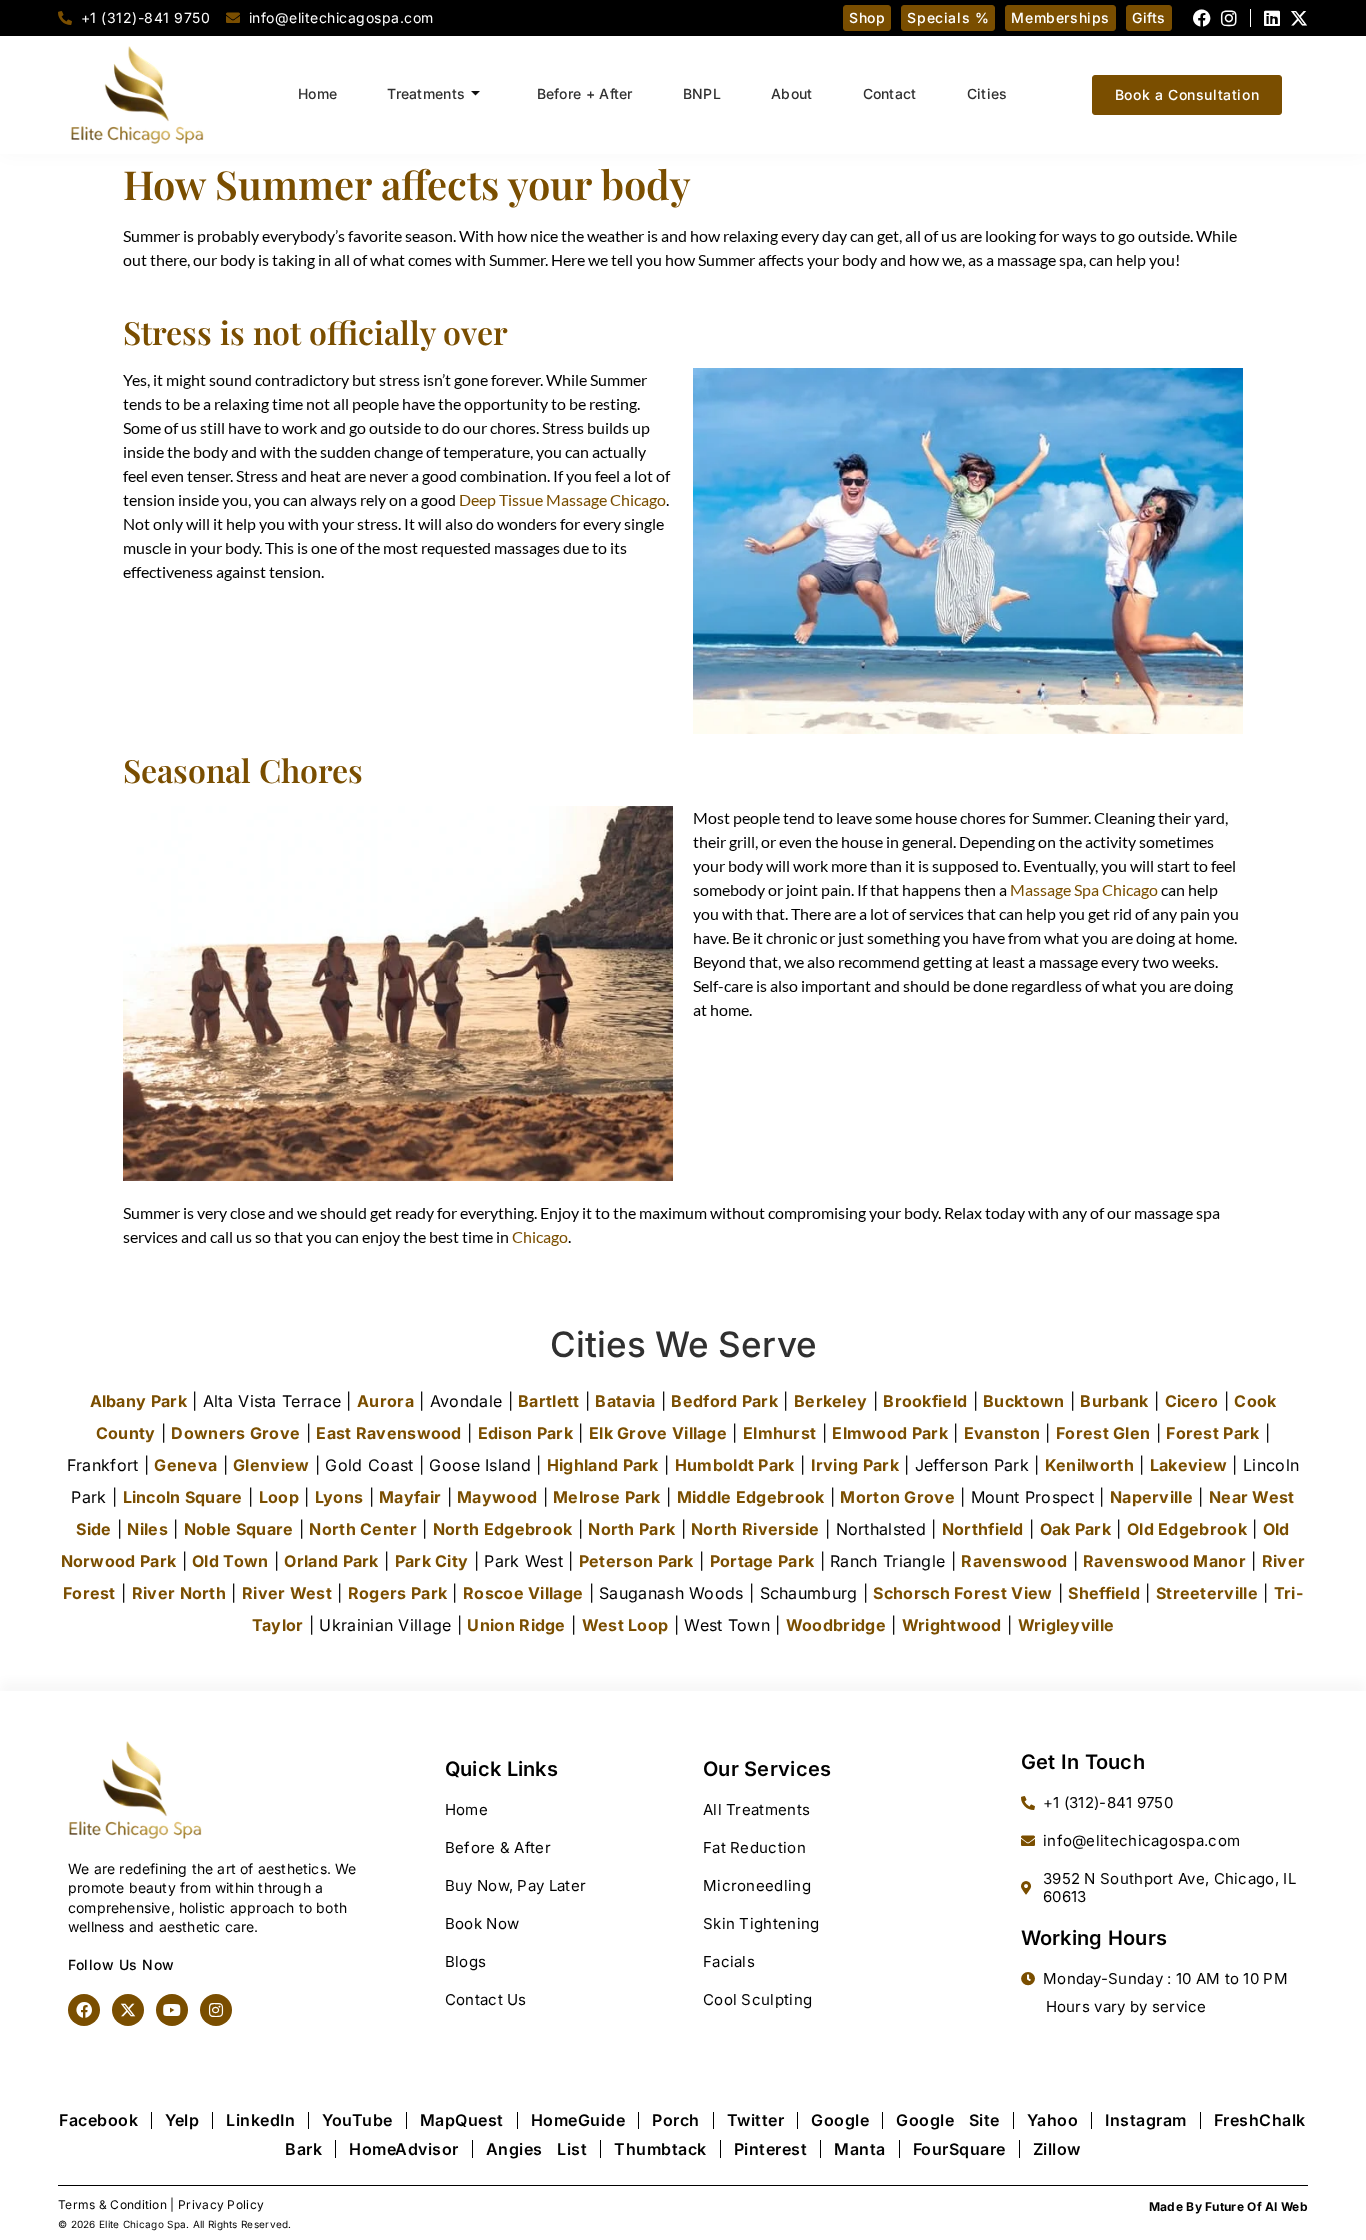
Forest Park (1212, 1433)
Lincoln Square (183, 1497)
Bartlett (548, 1401)
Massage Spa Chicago (1084, 889)
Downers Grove (235, 1433)
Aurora (385, 1401)
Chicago (540, 1236)
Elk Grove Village (658, 1433)
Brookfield (925, 1401)
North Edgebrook (503, 1529)
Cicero (1192, 1401)
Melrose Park (607, 1497)
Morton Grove (897, 1497)
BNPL (702, 93)
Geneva (185, 1465)
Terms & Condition (112, 2204)
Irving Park (855, 1465)
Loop (279, 1497)
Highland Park (603, 1465)
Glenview (271, 1465)
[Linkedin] (1272, 18)
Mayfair (410, 1497)
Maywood (497, 1497)
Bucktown (1023, 1401)
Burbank (1114, 1401)
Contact (890, 93)
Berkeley (830, 1401)
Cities (987, 93)
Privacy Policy (221, 2204)
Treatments (426, 93)
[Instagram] (1229, 18)
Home (317, 93)
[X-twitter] (1299, 18)
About (792, 93)
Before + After (585, 93)
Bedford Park (724, 1401)
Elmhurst (779, 1433)
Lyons (339, 1497)
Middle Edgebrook (751, 1497)
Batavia (625, 1401)
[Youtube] (172, 2010)
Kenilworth (1089, 1465)
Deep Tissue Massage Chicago (562, 499)
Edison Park (525, 1433)
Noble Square (239, 1529)
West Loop (625, 1625)
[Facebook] (1202, 18)
